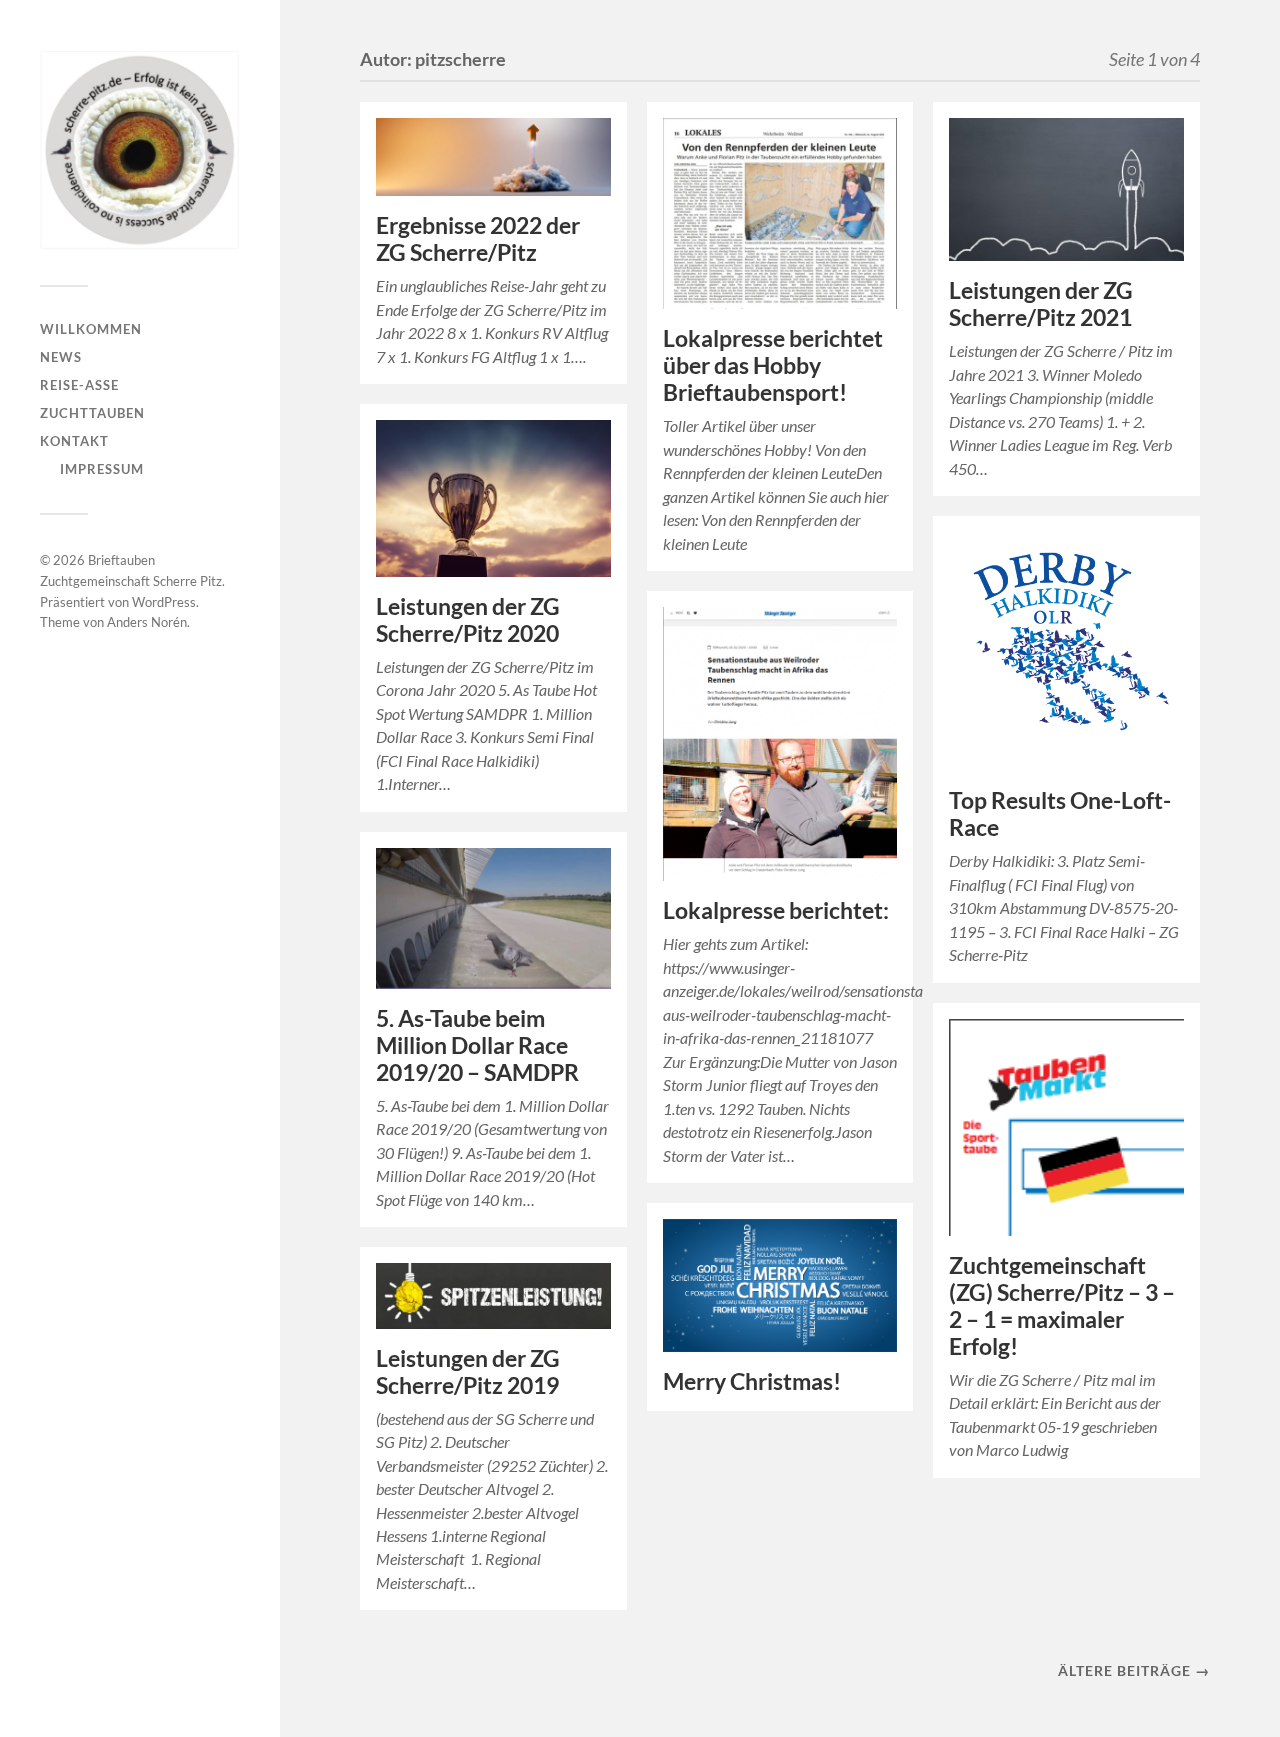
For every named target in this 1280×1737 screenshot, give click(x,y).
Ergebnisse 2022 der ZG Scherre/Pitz (478, 239)
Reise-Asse (79, 385)
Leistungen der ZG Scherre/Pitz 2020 (468, 620)
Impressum (102, 469)
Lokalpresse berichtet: (776, 910)
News (61, 357)
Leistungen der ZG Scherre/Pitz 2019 (468, 1372)
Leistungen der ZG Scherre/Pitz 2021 (1041, 304)
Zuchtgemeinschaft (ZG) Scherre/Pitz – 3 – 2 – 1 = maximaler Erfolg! (1062, 1306)
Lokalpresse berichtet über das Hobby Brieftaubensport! (773, 365)
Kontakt (74, 441)
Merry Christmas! (752, 1381)
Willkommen (91, 329)
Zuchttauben (92, 413)
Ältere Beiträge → (1134, 1670)
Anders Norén (147, 622)
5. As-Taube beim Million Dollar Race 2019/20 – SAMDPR (477, 1045)
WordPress (164, 602)
